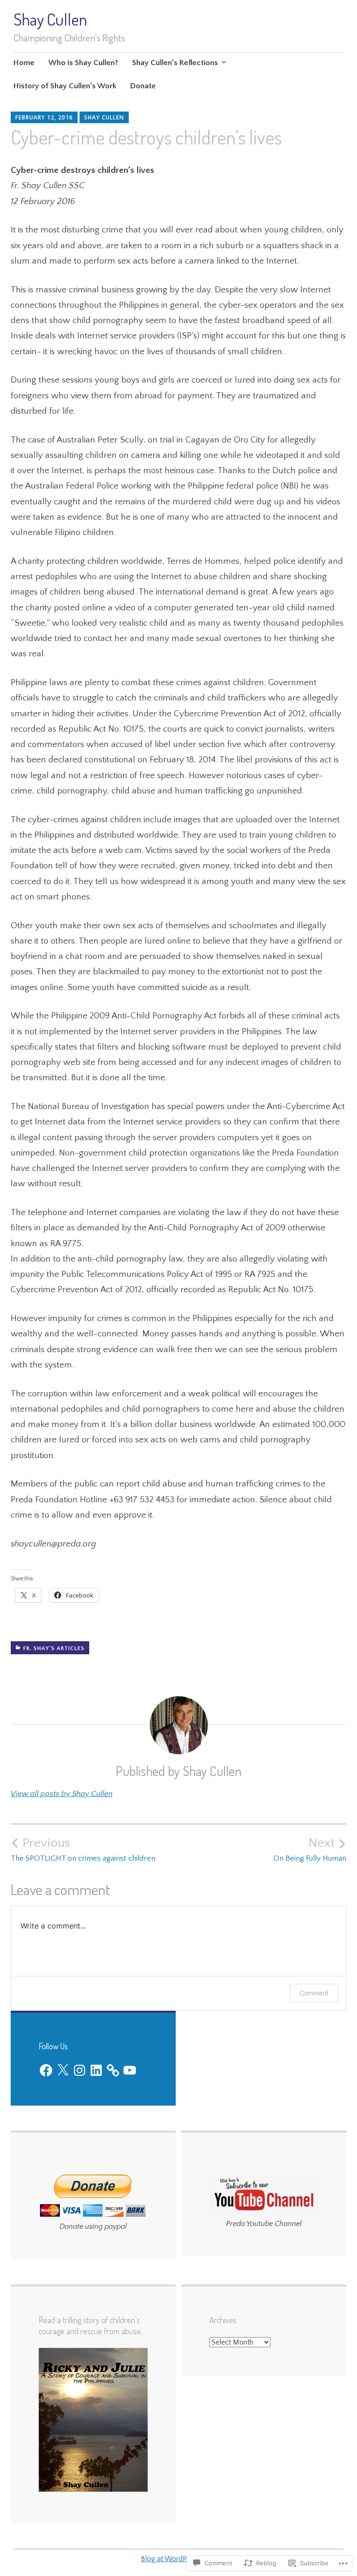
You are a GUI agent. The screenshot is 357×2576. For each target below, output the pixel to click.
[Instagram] (79, 2070)
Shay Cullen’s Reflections (175, 63)
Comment (314, 1993)
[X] (63, 2070)
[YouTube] (130, 2070)
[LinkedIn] (96, 2070)
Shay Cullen (50, 19)
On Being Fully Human (310, 1849)
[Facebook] (46, 2070)
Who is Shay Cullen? (83, 63)
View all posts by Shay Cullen (62, 1794)
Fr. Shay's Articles (54, 1648)
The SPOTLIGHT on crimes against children (83, 1849)
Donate (143, 86)
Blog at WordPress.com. (178, 2559)
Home (24, 63)
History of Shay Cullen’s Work (65, 86)
